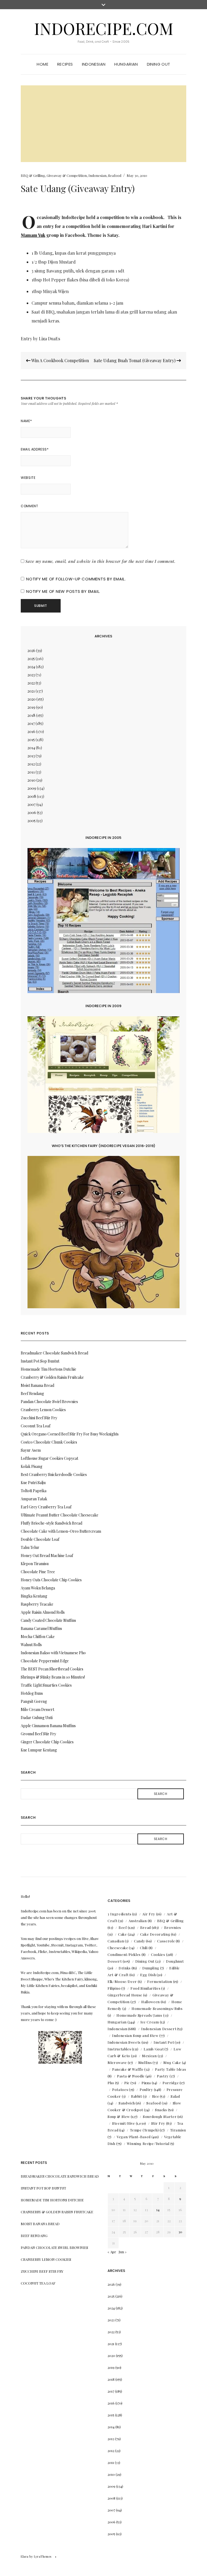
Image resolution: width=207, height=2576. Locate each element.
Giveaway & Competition (67, 175)
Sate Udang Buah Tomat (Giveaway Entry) (135, 360)
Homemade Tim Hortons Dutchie (49, 1369)
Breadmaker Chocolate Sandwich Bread (54, 1353)
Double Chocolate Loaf (40, 1539)
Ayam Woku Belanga (38, 1588)
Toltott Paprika (34, 1491)
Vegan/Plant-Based (134, 2137)
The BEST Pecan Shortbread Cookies (52, 1669)
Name (26, 421)
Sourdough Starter (160, 2116)
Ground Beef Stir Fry (38, 1734)
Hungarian (126, 64)
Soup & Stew (119, 2116)
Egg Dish (148, 1975)
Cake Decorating (155, 1934)
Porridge (171, 2083)
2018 (31, 715)
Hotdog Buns (32, 1693)
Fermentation (160, 1981)
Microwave (117, 2062)
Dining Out (159, 64)
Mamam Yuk (33, 235)
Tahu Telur (30, 1547)
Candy (139, 1941)
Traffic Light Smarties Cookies (46, 1685)
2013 (31, 756)
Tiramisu (178, 2130)
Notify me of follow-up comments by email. (76, 579)
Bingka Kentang (34, 1596)
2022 (31, 683)
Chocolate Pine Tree (38, 1572)
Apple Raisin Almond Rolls (43, 1612)
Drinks (125, 1968)
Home (42, 64)
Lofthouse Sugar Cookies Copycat (49, 1458)
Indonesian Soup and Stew (135, 2035)
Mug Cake (172, 2062)
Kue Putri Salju (33, 1483)
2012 (31, 764)
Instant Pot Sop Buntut (40, 1361)
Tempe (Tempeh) (144, 2130)
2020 (32, 699)
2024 (31, 667)
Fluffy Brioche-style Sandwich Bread (51, 1523)
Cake (123, 1934)
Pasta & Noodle (131, 2076)
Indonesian (94, 64)
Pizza (146, 2083)
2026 (31, 650)
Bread (146, 1927)
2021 (31, 691)
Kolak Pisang (32, 1466)
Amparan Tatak (34, 1499)
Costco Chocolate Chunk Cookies (49, 1442)
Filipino (114, 1988)
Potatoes (120, 2089)
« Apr (112, 2252)
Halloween (151, 2002)
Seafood (115, 175)
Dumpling (151, 1968)
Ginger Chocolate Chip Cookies (47, 1742)
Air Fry (149, 1914)
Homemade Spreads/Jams (139, 2015)
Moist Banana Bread (37, 1385)
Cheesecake (118, 1948)
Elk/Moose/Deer (122, 1981)
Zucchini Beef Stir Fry (39, 1418)
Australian (138, 1921)
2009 (32, 788)
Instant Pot (164, 2042)
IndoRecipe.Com (104, 28)
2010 (32, 780)
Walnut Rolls (31, 1645)
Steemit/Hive (124, 2123)
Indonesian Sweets (124, 2042)
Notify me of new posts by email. (63, 591)
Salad (175, 2096)
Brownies (173, 1927)
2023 (31, 675)
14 (158, 2210)
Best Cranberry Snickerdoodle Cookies (54, 1474)
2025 (31, 659)
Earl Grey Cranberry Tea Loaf (46, 1507)
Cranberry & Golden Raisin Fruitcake (52, 1377)
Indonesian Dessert (159, 2029)
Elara (25, 2556)
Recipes (65, 64)
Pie (127, 2083)
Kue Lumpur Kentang (39, 1750)
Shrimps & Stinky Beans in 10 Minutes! (53, 1677)
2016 (31, 732)
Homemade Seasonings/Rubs (157, 2008)
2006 (32, 813)
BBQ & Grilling (33, 175)
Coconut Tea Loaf (36, 1426)
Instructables (119, 2049)
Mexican (149, 2056)
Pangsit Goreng (34, 1701)
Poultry (146, 2089)
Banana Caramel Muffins (41, 1628)
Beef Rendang (32, 1393)
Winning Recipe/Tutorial (148, 2143)
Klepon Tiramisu (35, 1564)
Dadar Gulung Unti (37, 1718)
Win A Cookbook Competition (60, 360)
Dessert (115, 1961)
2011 (31, 772)
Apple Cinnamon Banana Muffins (48, 1726)
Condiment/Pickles (124, 1954)
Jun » (123, 2252)
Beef (123, 1927)
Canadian (116, 1941)
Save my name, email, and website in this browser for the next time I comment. (101, 561)
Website (28, 478)
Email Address (35, 449)
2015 (31, 740)
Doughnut (175, 1961)
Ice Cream (150, 2022)
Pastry (163, 2076)
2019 (31, 707)
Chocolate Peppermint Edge (45, 1661)
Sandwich (127, 2103)
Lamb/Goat (154, 2049)
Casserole (166, 1941)
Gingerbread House (125, 1995)
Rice (156, 2096)
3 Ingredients (119, 1914)
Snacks (161, 2110)
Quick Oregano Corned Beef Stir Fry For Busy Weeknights (70, 1434)
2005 (32, 821)
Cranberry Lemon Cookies (43, 1410)
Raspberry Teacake (37, 1604)
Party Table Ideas (170, 2069)
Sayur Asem (31, 1450)
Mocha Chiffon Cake (38, 1637)
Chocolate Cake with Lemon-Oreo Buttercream (61, 1531)
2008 (32, 796)
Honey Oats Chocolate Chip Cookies (51, 1580)
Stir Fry (158, 2123)
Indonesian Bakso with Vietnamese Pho (53, 1653)
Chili (144, 1948)
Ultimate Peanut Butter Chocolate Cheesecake (60, 1515)
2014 (31, 748)
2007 (32, 804)
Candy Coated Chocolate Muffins (48, 1620)
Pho (111, 2083)
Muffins (145, 2062)
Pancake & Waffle (128, 2069)
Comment (29, 506)
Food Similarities (145, 1988)
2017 (31, 723)
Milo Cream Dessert (37, 1709)
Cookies (158, 1954)
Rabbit (137, 2096)
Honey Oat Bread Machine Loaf (47, 1556)
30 (180, 2232)
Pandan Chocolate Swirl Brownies (49, 1402)
